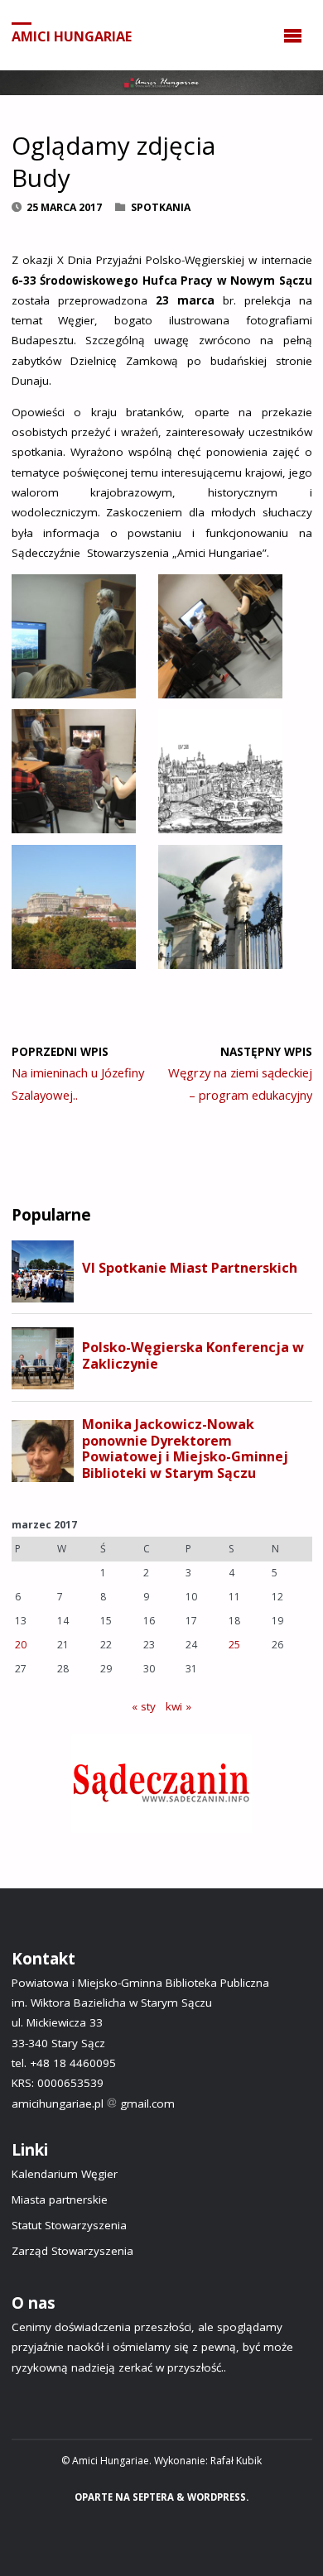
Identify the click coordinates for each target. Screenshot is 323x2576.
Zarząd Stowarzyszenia (72, 2251)
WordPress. (218, 2497)
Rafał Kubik (236, 2461)
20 (21, 1645)
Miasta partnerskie (60, 2199)
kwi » (178, 1706)
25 (234, 1645)
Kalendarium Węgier (65, 2174)
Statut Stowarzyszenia (69, 2225)
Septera (152, 2497)
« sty (144, 1706)
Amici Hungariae (72, 36)
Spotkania (161, 207)
